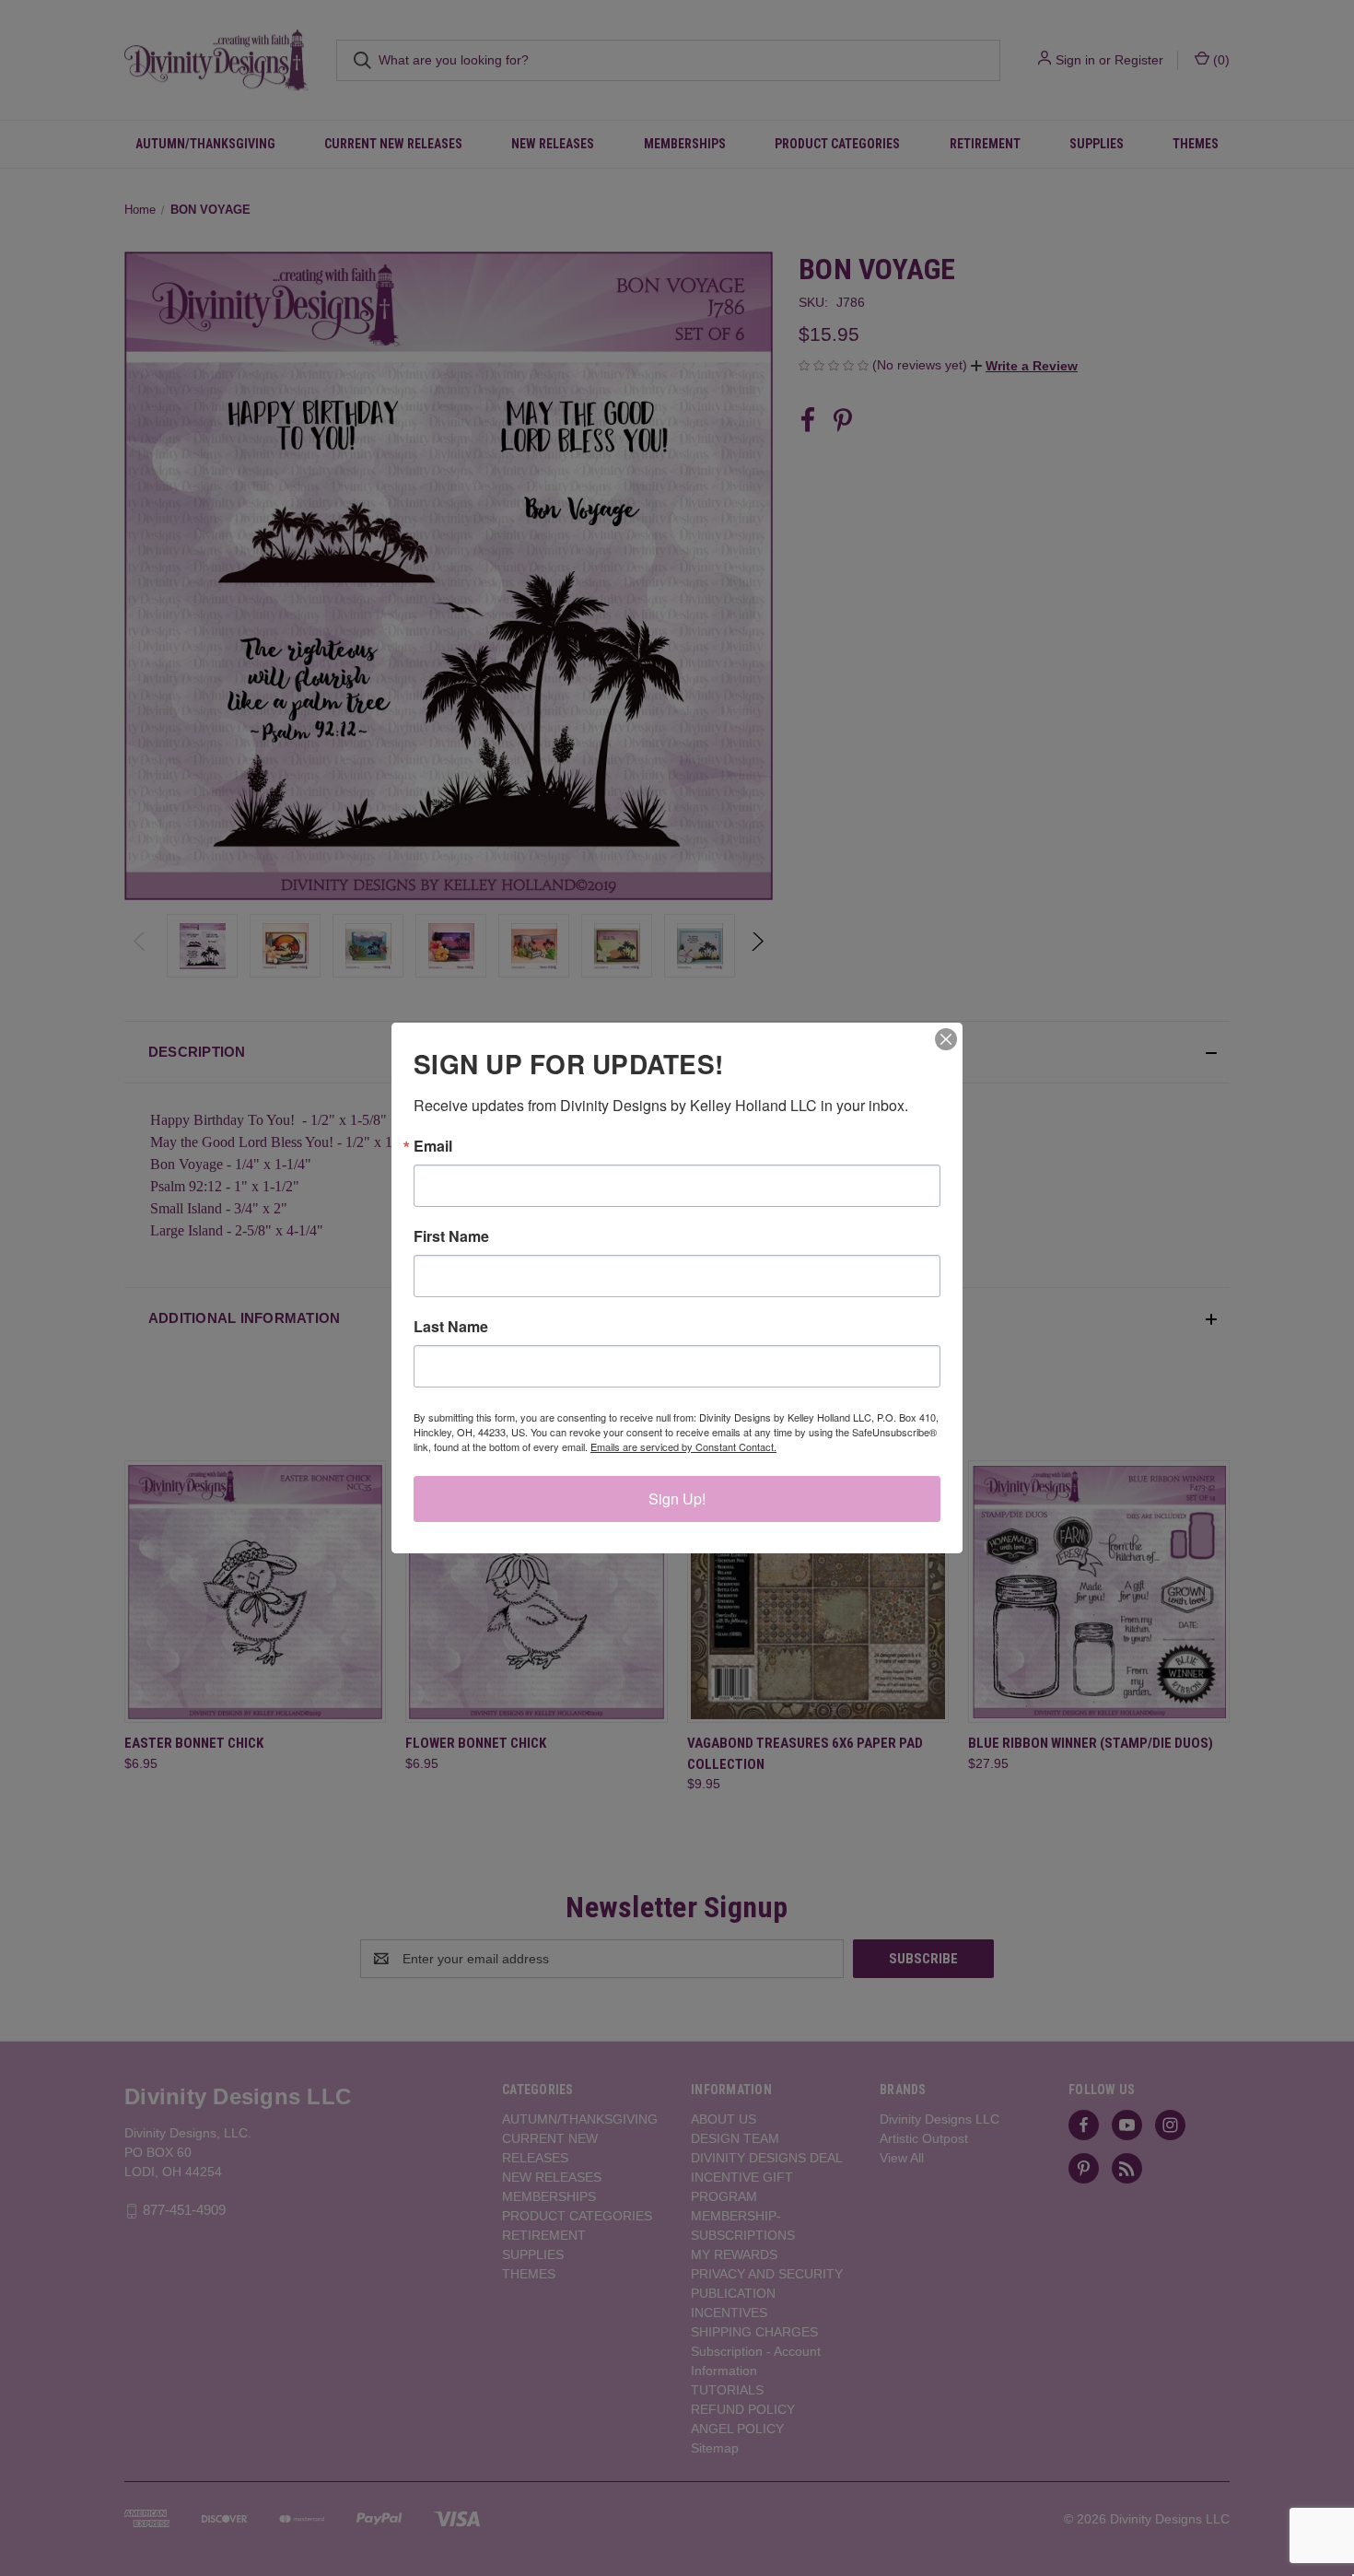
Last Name (451, 1327)
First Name (451, 1236)
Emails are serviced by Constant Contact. (683, 1446)
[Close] (946, 1039)
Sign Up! (677, 1499)
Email (433, 1146)
